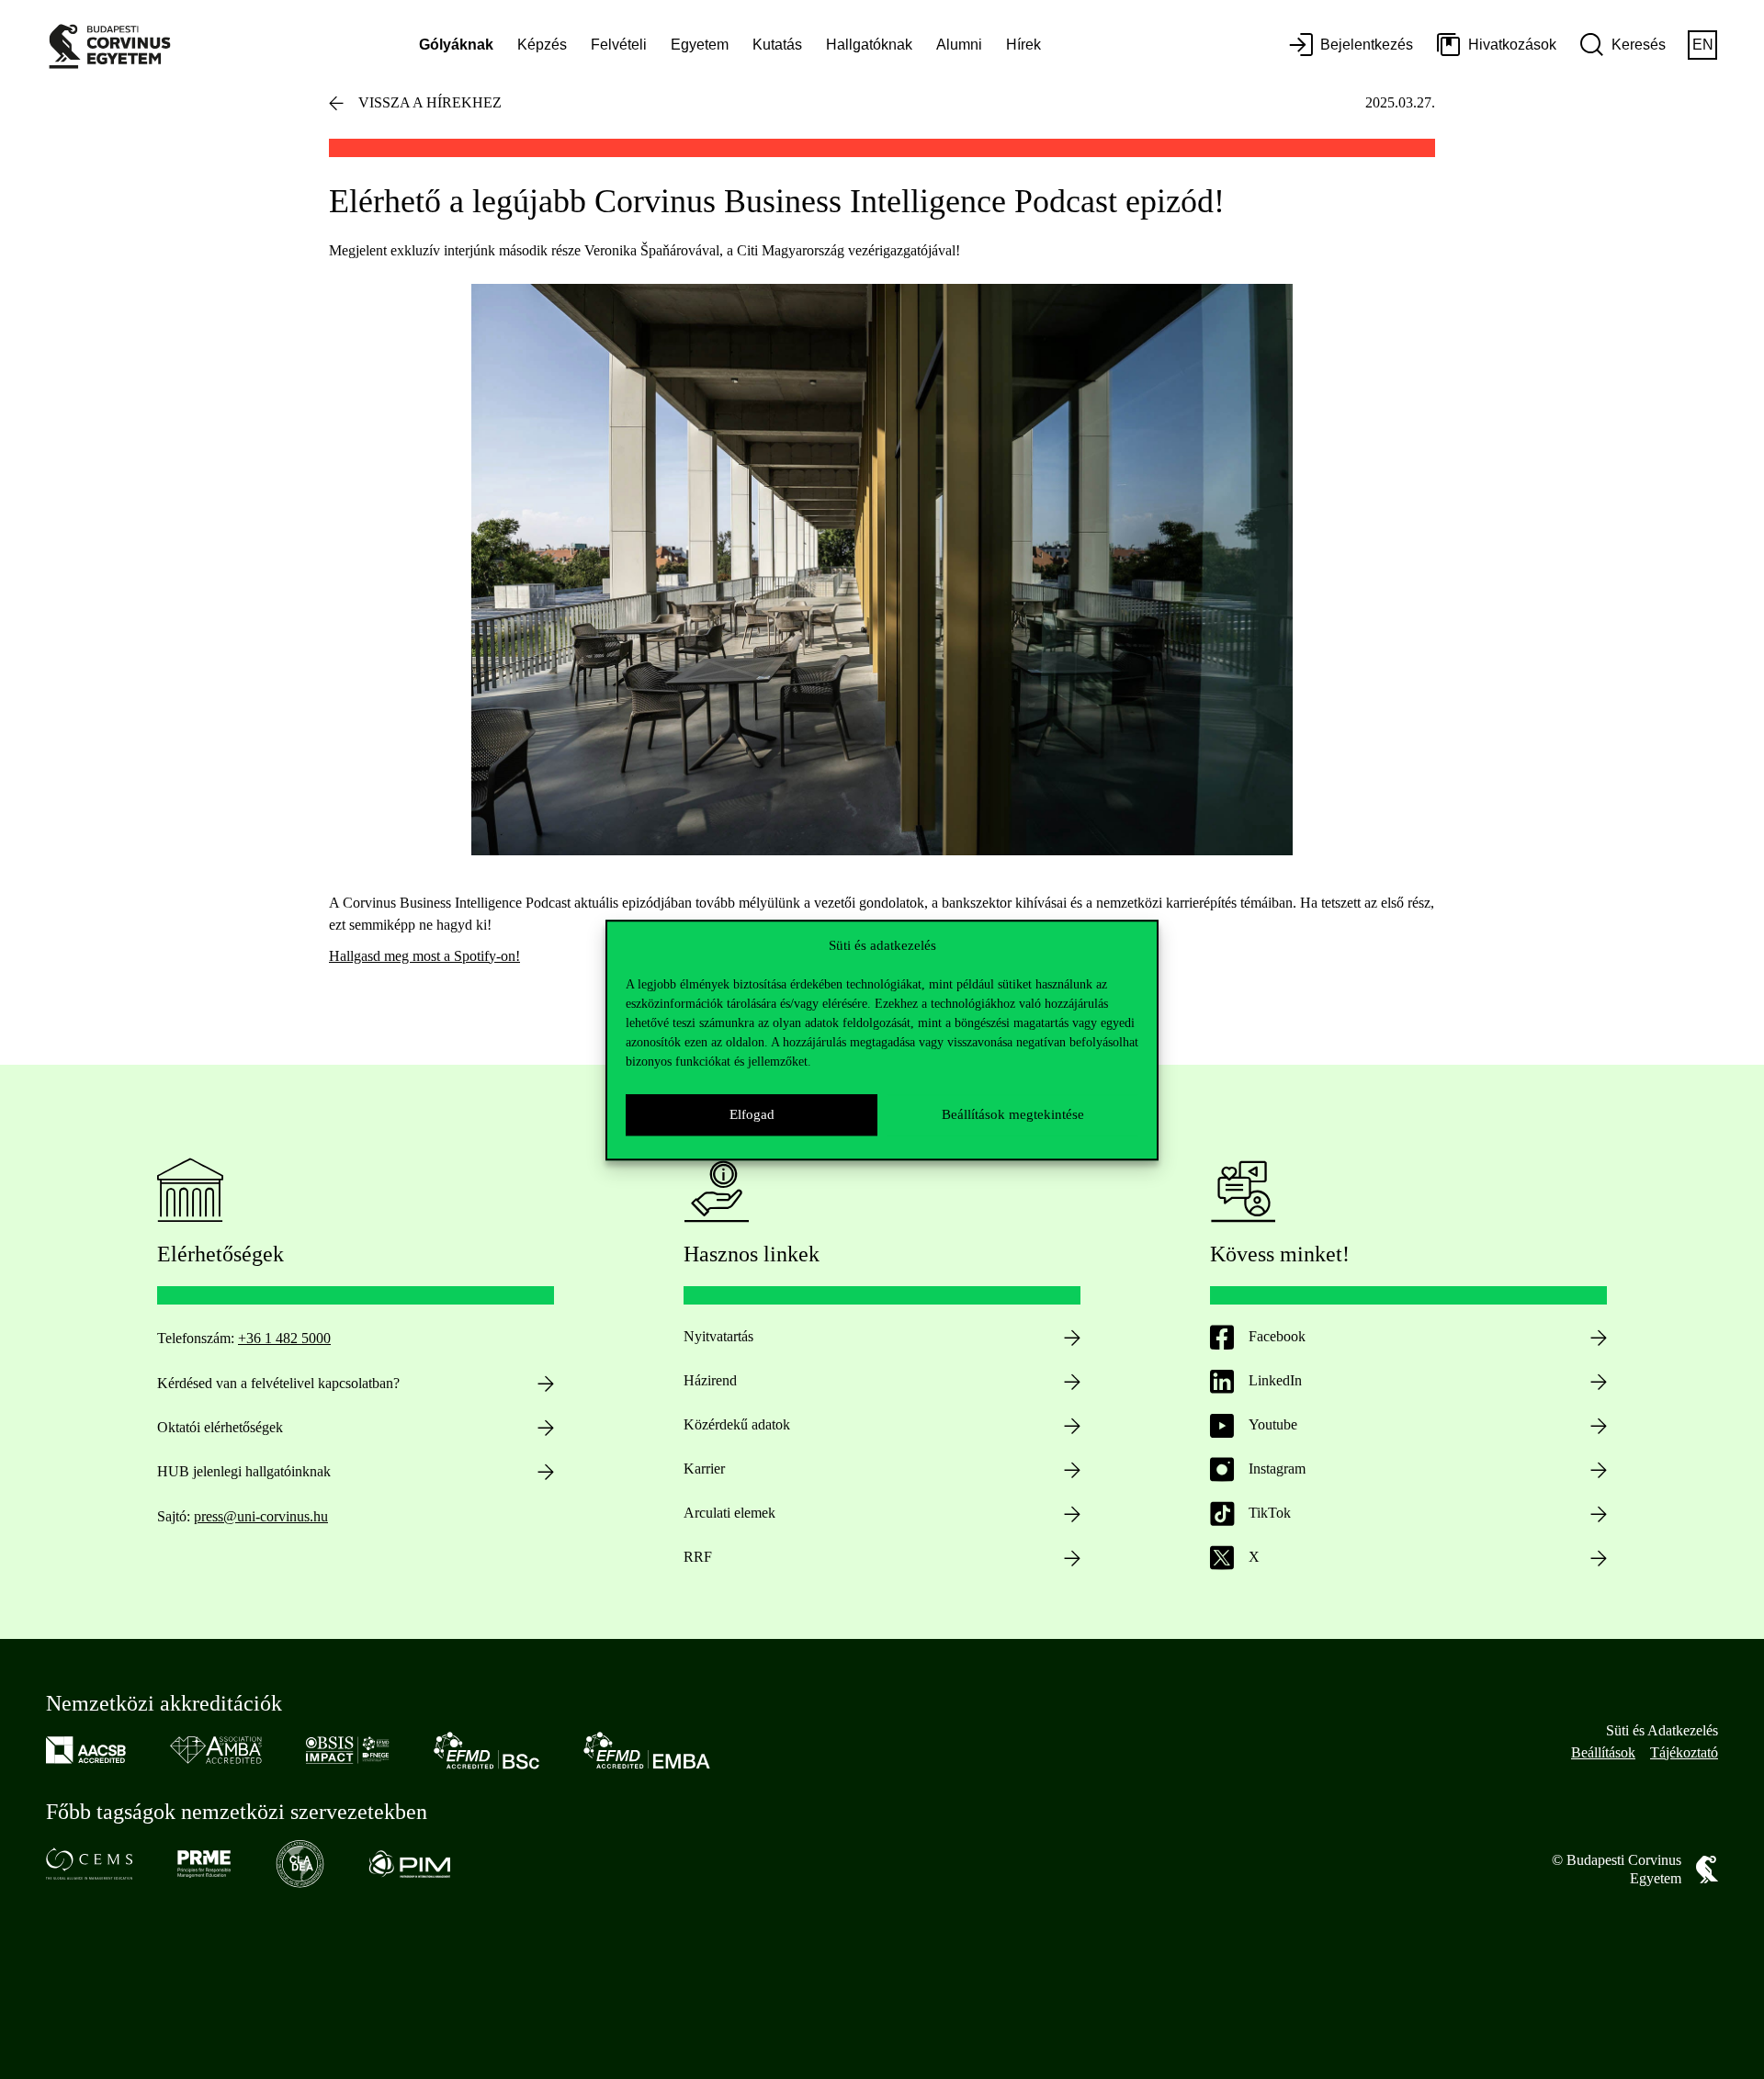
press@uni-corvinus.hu (261, 1516)
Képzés (542, 45)
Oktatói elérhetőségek (220, 1427)
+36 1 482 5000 (284, 1338)
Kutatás (777, 45)
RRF (698, 1557)
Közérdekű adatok (737, 1424)
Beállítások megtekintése (1013, 1114)
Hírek (1023, 45)
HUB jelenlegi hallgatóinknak (244, 1471)
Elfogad (752, 1114)
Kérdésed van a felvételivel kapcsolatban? (278, 1383)
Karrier (704, 1469)
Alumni (959, 45)
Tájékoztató (1684, 1752)
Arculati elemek (729, 1513)
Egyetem (700, 45)
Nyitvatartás (718, 1336)
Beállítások (1603, 1752)
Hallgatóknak (869, 45)
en (1703, 45)
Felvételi (619, 45)
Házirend (710, 1380)
